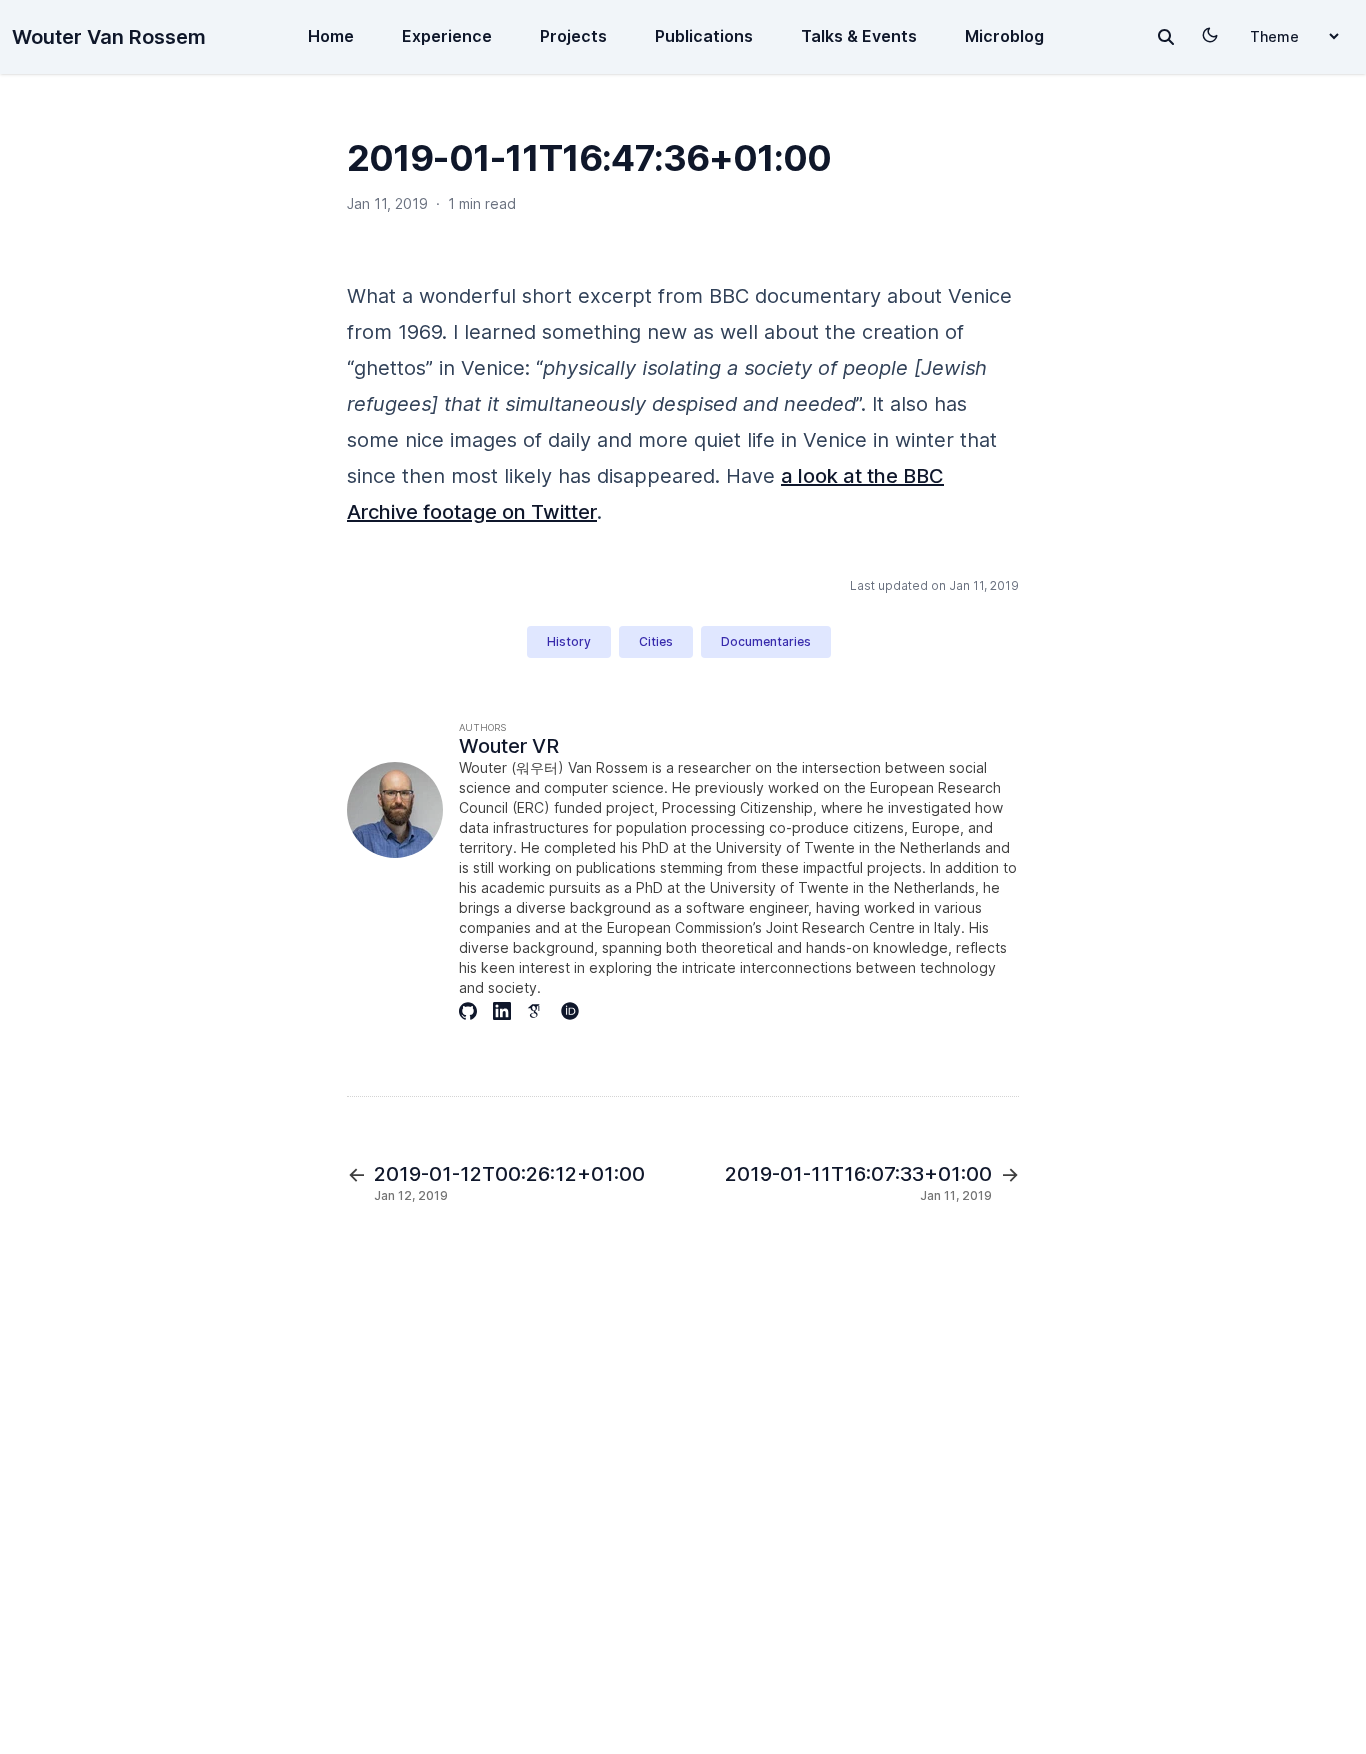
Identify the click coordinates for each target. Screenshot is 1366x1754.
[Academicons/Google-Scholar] (544, 1011)
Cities (656, 641)
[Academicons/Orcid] (578, 1011)
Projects (573, 36)
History (569, 641)
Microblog (1004, 36)
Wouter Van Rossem (109, 37)
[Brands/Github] (476, 1011)
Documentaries (766, 641)
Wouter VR (509, 746)
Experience (447, 36)
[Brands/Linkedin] (510, 1011)
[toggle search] (1166, 37)
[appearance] (1210, 35)
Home (331, 36)
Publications (704, 36)
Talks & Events (859, 36)
